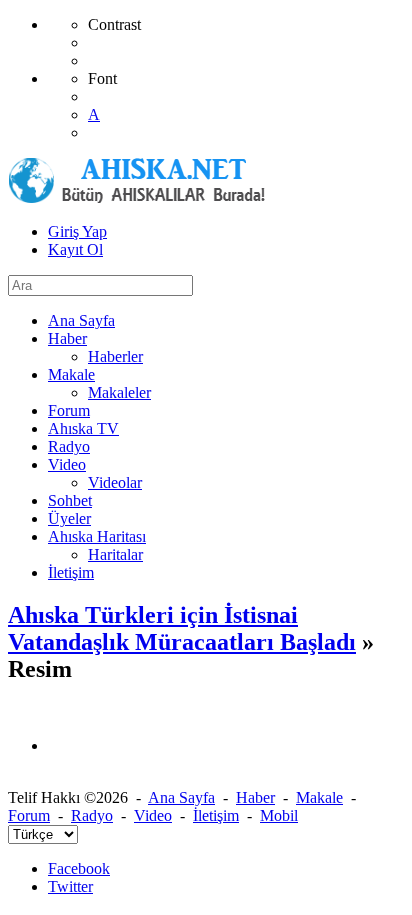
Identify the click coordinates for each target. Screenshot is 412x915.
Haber (255, 797)
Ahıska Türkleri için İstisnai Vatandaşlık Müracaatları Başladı (182, 628)
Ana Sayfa (181, 797)
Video (153, 815)
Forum (29, 815)
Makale (319, 797)
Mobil (279, 815)
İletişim (216, 815)
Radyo (92, 815)
